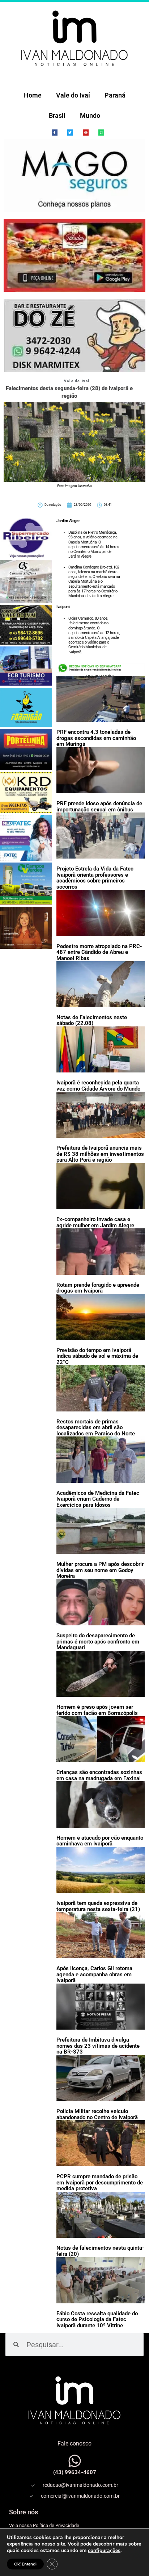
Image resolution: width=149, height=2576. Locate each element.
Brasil (57, 115)
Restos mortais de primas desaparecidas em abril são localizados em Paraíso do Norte (96, 1428)
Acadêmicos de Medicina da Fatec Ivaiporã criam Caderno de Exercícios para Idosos (98, 1499)
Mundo (90, 115)
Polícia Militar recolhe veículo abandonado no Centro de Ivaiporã (97, 2114)
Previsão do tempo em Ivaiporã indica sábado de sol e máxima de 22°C (97, 1356)
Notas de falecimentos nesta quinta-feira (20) (100, 2251)
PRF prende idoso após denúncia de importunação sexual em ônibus (99, 807)
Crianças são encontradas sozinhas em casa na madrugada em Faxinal (99, 1775)
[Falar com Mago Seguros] (74, 176)
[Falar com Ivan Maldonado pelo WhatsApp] (75, 2461)
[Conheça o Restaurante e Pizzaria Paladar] (74, 255)
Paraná (115, 95)
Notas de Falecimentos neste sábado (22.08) (92, 1020)
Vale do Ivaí (73, 95)
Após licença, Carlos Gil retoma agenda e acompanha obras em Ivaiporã (94, 1974)
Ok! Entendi (25, 2564)
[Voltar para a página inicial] (74, 38)
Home (33, 95)
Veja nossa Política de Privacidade (44, 2525)
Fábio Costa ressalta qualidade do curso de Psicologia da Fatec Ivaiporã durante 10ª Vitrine (97, 2319)
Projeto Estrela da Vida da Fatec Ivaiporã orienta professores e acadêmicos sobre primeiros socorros (95, 878)
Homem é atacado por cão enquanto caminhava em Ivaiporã (100, 1841)
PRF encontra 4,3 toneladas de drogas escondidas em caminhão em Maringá (96, 738)
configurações (104, 2551)
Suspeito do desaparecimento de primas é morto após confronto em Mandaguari (98, 1641)
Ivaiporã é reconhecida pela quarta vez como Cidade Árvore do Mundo (98, 1086)
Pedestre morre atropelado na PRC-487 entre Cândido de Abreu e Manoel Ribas (99, 952)
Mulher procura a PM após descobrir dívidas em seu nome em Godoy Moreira (100, 1570)
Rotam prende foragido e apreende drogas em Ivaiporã (98, 1288)
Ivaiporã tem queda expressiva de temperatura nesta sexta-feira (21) (98, 1906)
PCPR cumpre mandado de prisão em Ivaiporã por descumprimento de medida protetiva (100, 2182)
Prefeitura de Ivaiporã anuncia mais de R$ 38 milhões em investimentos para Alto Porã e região (100, 1154)
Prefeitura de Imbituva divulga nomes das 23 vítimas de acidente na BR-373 (98, 2046)
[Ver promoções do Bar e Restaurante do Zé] (74, 336)
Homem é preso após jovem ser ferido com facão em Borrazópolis (97, 1710)
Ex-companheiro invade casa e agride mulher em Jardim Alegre (95, 1222)
